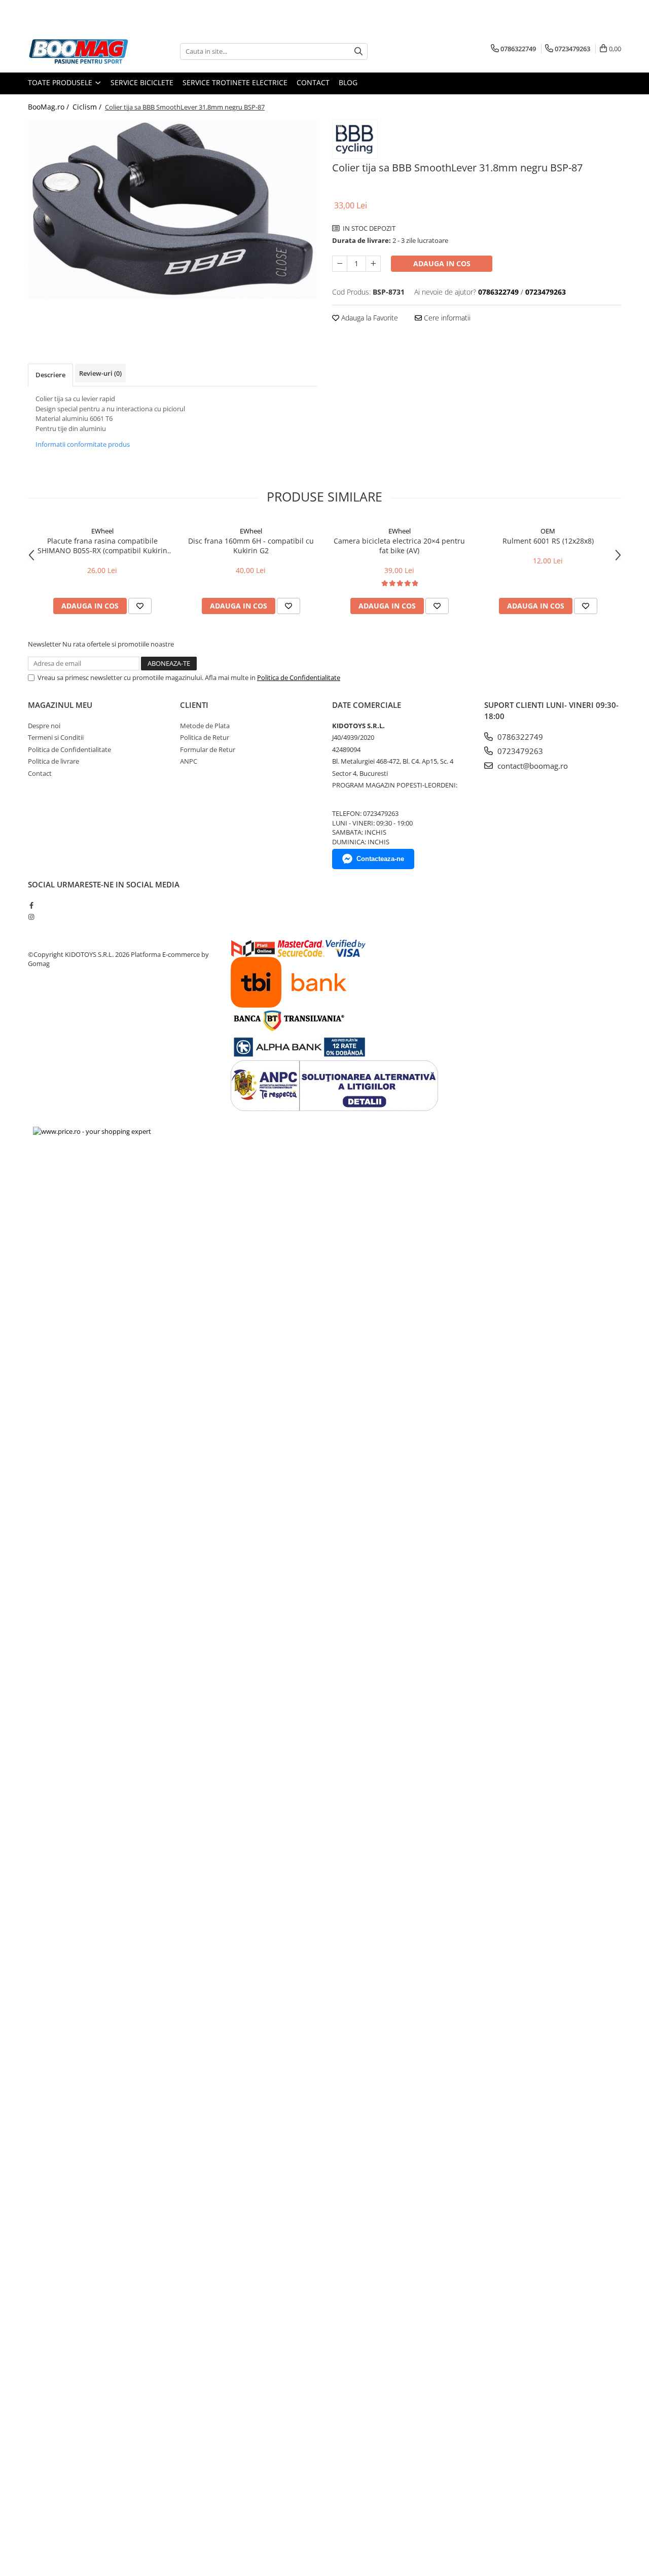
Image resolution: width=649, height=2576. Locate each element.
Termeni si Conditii (56, 737)
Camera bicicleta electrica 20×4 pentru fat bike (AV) (399, 546)
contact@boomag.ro (532, 766)
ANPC (189, 761)
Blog (348, 82)
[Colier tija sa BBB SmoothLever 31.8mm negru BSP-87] (172, 209)
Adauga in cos (442, 263)
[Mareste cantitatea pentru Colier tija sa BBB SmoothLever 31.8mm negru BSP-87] (373, 264)
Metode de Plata (205, 726)
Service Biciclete (142, 82)
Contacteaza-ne (380, 859)
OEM (548, 531)
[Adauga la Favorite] (140, 606)
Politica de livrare (53, 761)
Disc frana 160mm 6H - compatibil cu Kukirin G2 (251, 546)
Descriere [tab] (50, 375)
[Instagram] (31, 917)
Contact (313, 82)
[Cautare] (358, 51)
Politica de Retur (205, 737)
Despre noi (44, 726)
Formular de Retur (208, 749)
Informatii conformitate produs (83, 444)
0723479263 (519, 751)
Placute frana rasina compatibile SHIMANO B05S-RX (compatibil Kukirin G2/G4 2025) (102, 546)
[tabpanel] (172, 209)
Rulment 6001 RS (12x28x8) (548, 541)
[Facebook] (31, 905)
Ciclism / (88, 107)
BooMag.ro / (49, 107)
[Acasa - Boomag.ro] (79, 51)
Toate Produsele (61, 82)
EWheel (102, 531)
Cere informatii (446, 318)
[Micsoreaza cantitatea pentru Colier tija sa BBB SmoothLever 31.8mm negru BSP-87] (340, 264)
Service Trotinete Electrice (235, 82)
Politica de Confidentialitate (299, 677)
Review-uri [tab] (100, 373)
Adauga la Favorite (369, 318)
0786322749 (519, 737)
